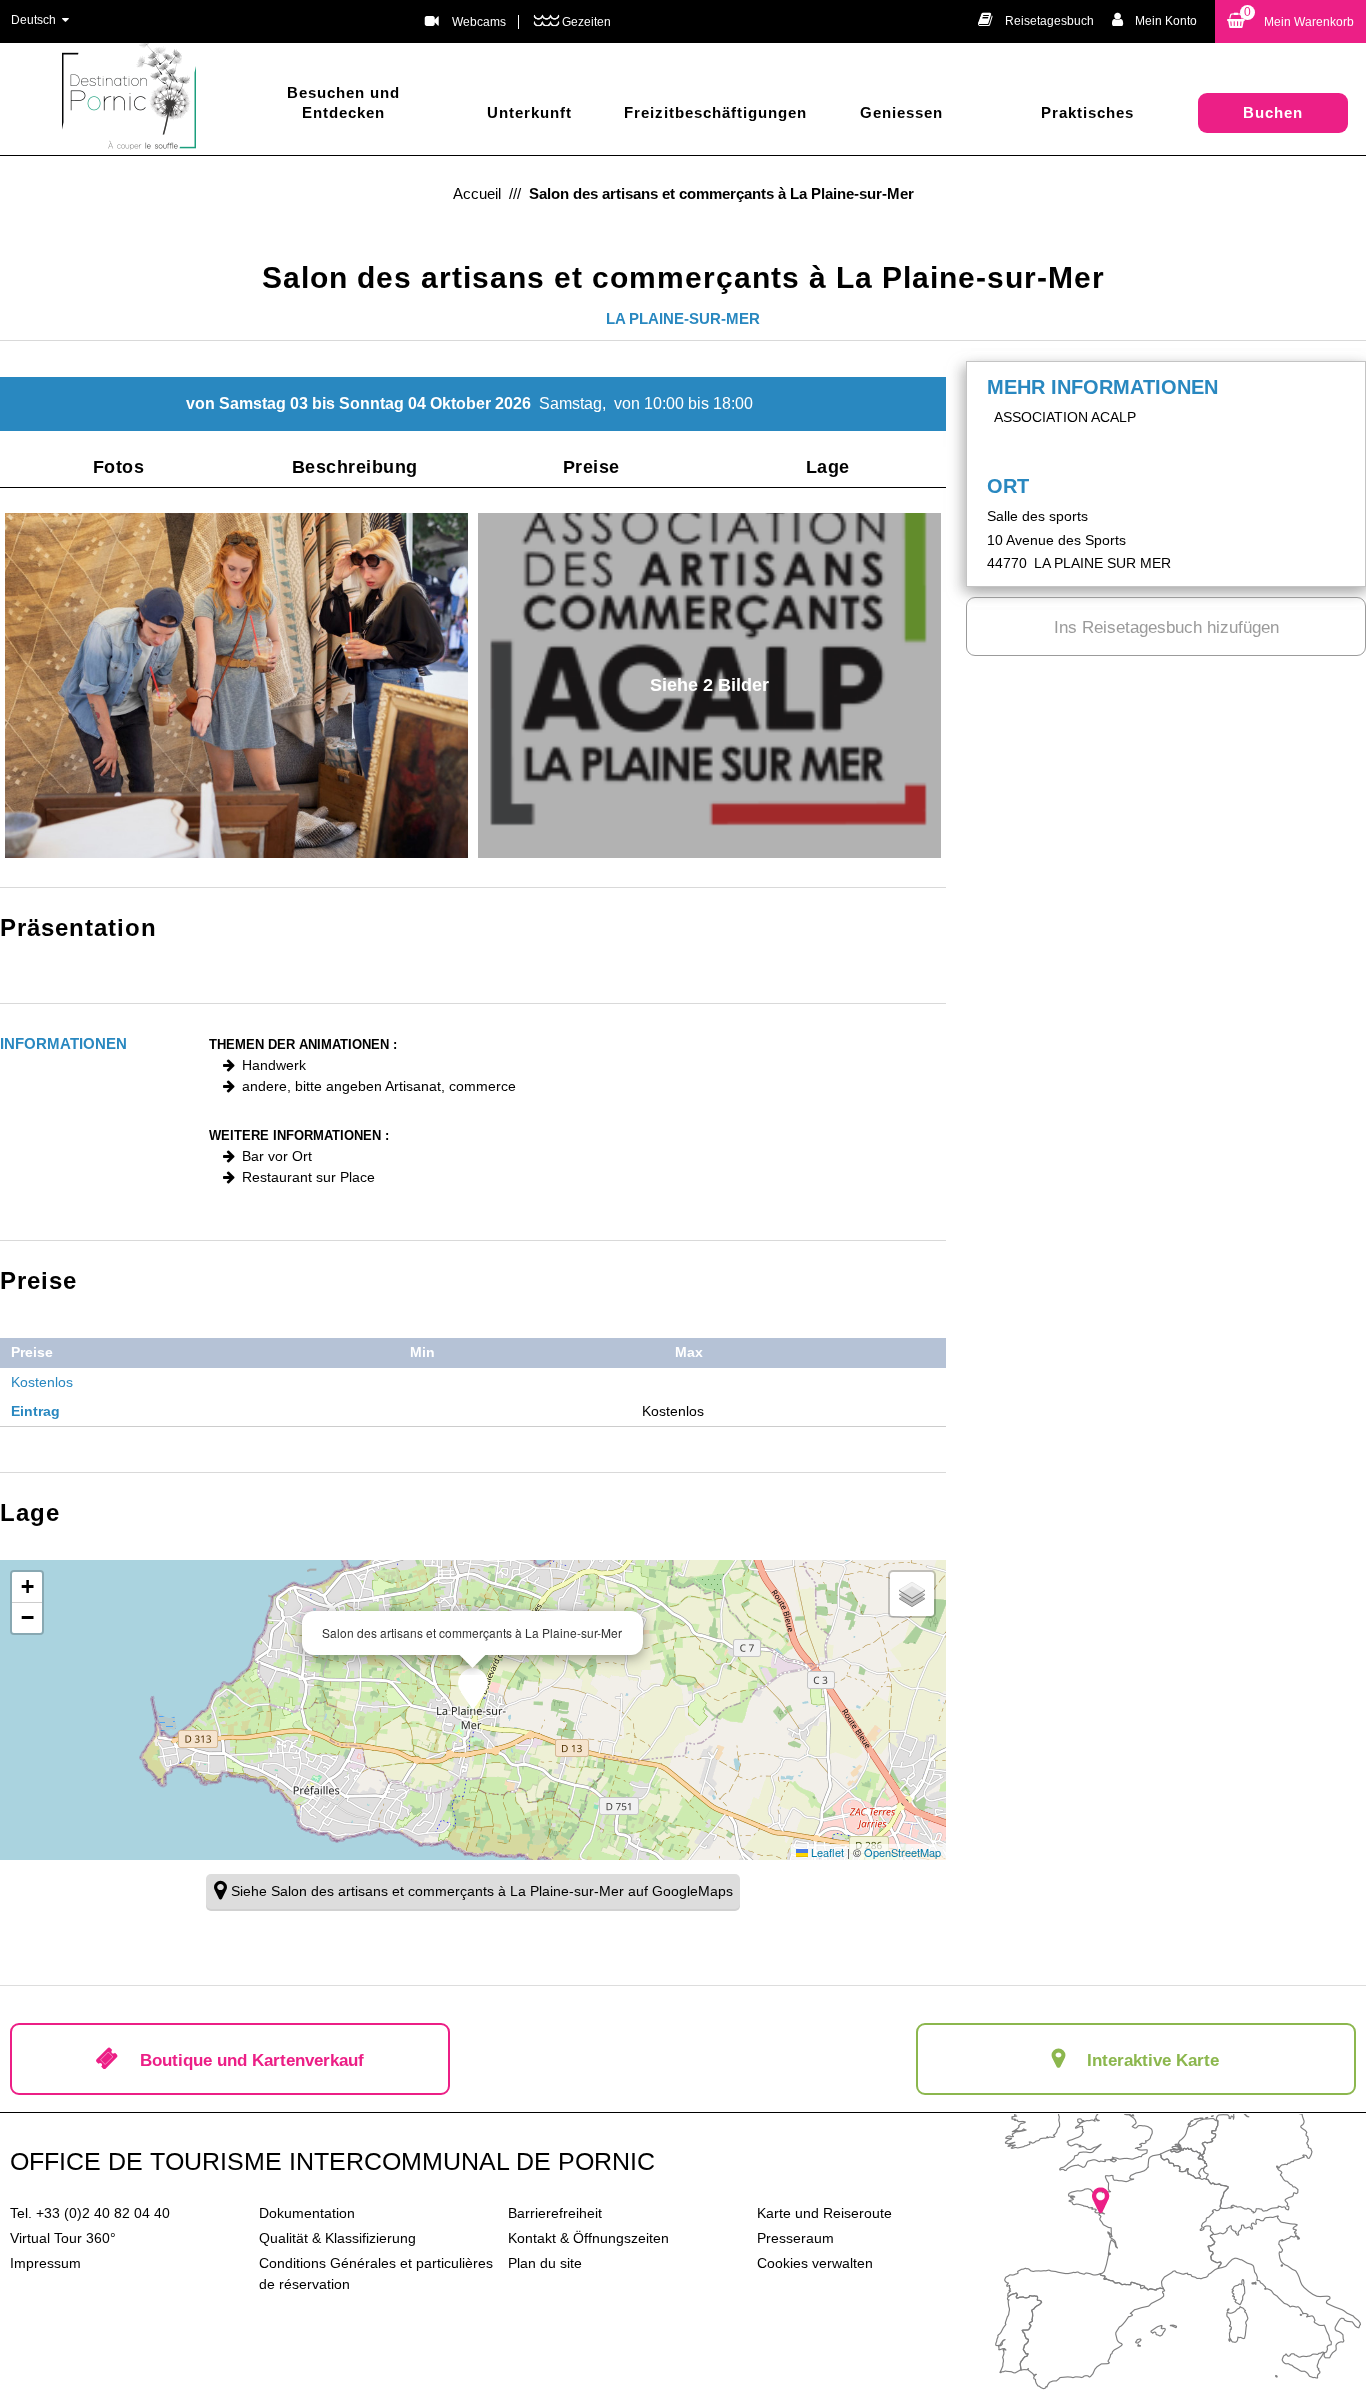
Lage (828, 467)
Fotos (119, 467)
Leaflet (826, 1852)
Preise (591, 467)
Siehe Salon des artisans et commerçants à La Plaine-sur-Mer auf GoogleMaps (482, 1891)
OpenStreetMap (902, 1852)
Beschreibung (355, 467)
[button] (1290, 21)
